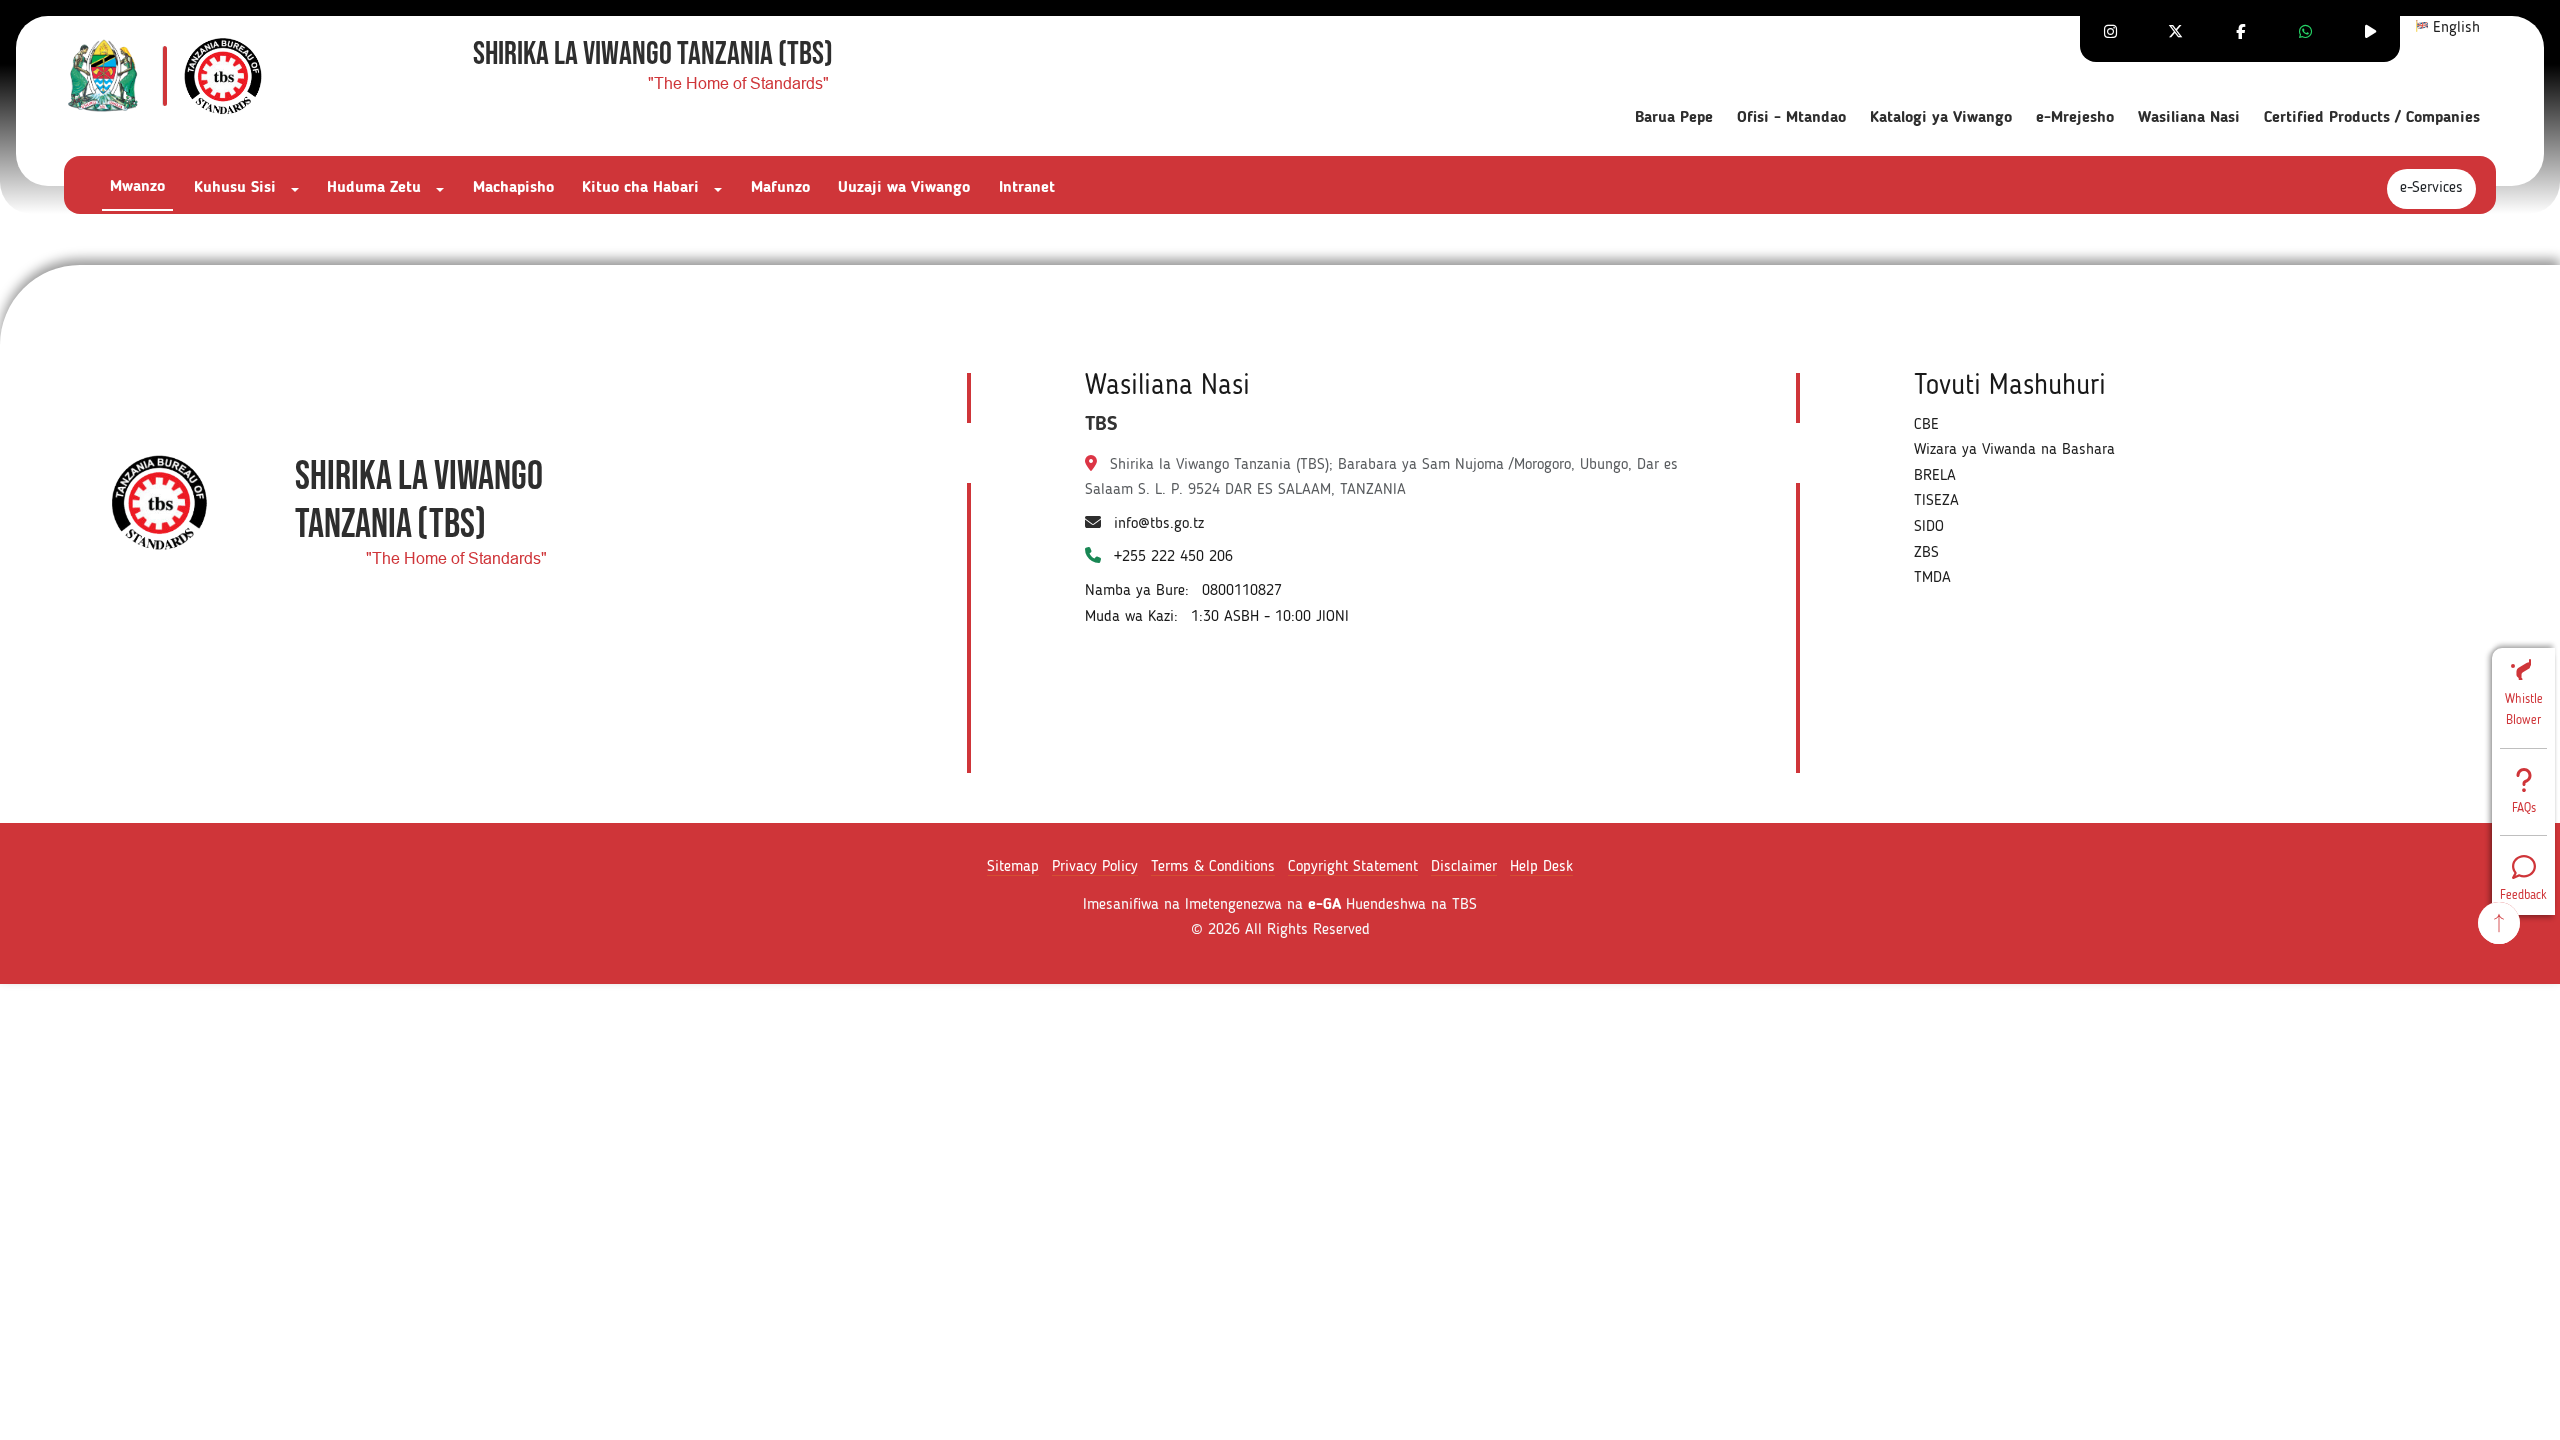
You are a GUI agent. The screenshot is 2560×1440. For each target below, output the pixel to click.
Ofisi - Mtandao (1791, 118)
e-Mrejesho (2075, 118)
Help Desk (1541, 867)
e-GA (1324, 905)
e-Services (2431, 188)
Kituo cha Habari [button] (643, 188)
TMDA (1932, 578)
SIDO (1929, 527)
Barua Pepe (1674, 118)
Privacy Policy (1095, 867)
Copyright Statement (1353, 867)
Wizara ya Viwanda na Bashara (2014, 450)
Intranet (1027, 188)
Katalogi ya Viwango (1941, 118)
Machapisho (513, 188)
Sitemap (1013, 867)
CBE (1926, 425)
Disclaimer (1464, 867)
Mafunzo (780, 188)
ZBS (1926, 553)
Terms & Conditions (1213, 867)
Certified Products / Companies (2372, 118)
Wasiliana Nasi (2189, 118)
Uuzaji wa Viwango (904, 188)
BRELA (1935, 476)
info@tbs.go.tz (1159, 524)
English (2454, 28)
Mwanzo (137, 187)
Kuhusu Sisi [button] (237, 188)
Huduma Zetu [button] (376, 188)
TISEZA (1936, 501)
